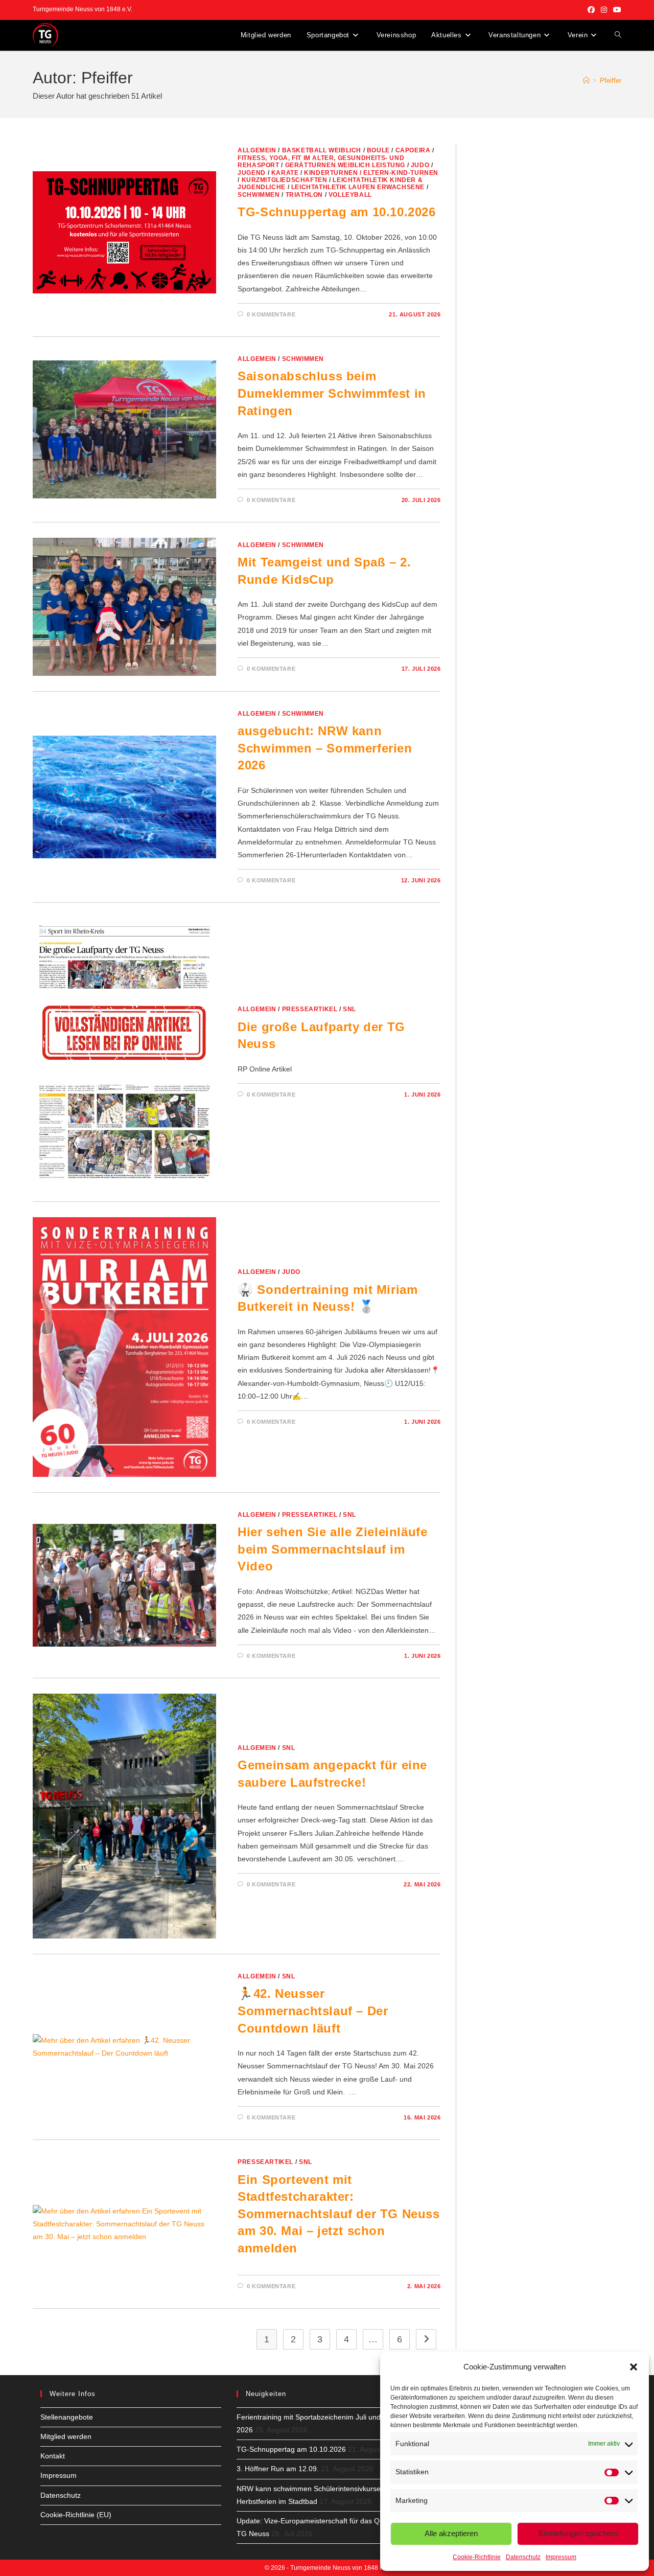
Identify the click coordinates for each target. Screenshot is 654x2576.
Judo (420, 165)
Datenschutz (523, 2557)
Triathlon (304, 195)
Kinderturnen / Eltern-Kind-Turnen (371, 173)
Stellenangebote (67, 2417)
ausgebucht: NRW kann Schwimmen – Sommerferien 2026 (325, 748)
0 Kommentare (271, 314)
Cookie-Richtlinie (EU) (76, 2515)
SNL (349, 1009)
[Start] (586, 81)
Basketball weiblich (322, 150)
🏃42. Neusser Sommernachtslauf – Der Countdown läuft (313, 2011)
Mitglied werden (66, 2436)
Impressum (561, 2557)
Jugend (252, 173)
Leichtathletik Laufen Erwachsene (358, 187)
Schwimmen (259, 195)
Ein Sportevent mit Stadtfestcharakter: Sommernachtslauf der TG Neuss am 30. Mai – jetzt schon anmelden (338, 2214)
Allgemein (257, 150)
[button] (634, 2367)
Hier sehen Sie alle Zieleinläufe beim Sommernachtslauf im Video (332, 1549)
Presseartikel (310, 1009)
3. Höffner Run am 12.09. (278, 2469)
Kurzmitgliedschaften (285, 180)
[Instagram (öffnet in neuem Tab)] (604, 10)
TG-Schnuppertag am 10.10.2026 (336, 212)
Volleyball (350, 195)
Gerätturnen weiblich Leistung (345, 165)
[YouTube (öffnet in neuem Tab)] (616, 10)
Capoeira (413, 150)
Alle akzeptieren (451, 2533)
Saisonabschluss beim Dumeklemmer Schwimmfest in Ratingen (332, 393)
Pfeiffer (611, 81)
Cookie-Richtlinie (477, 2557)
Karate (285, 173)
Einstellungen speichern (578, 2533)
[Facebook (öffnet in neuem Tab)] (591, 10)
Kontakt (53, 2456)
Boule (378, 150)
